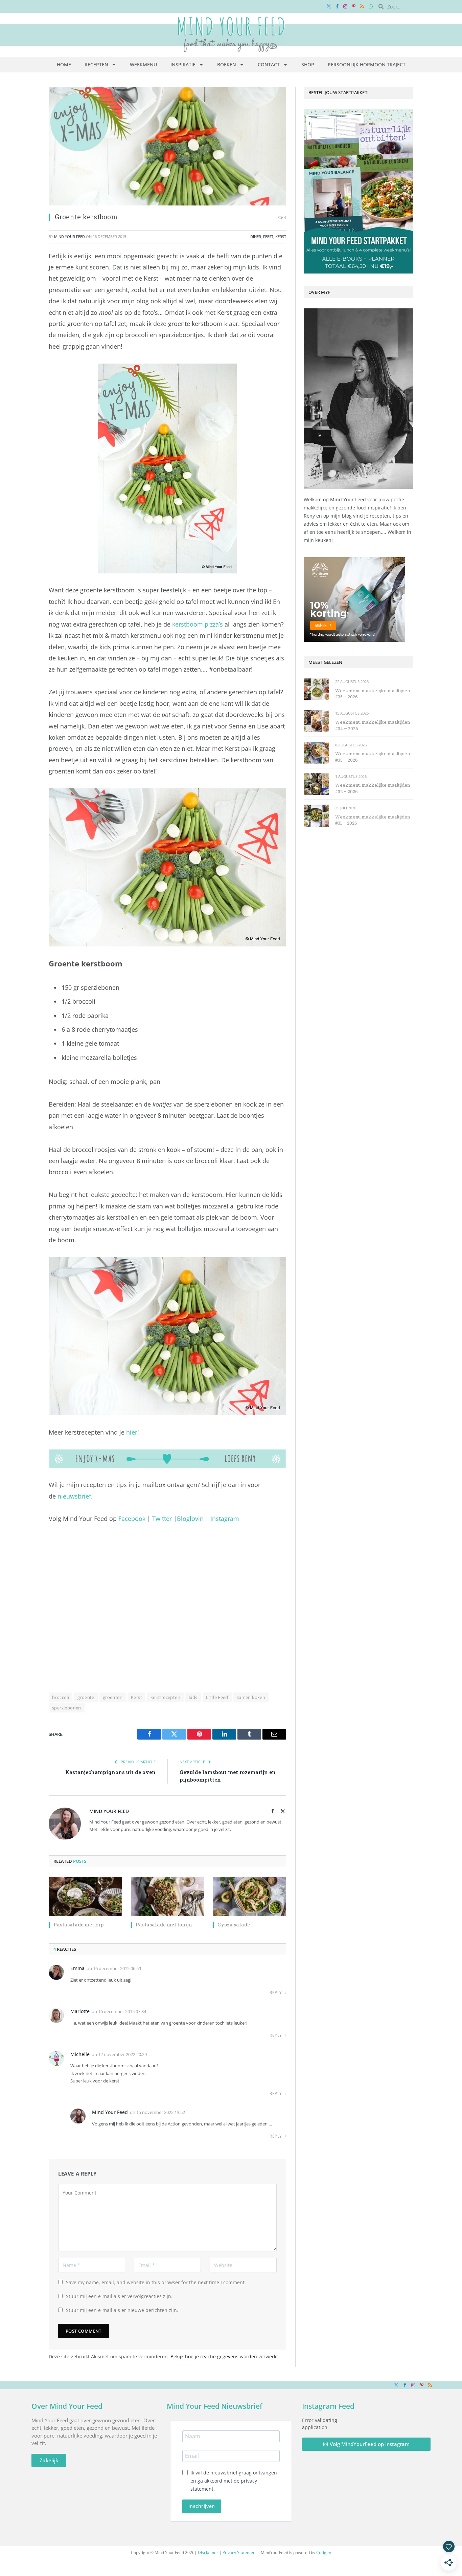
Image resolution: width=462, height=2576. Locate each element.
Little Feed (217, 1697)
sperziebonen (67, 1708)
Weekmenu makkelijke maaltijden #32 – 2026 (373, 788)
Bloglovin (190, 1519)
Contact (269, 64)
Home (64, 64)
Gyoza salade (234, 1925)
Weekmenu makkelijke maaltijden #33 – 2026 (373, 757)
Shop (308, 64)
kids (193, 1697)
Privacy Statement (240, 2552)
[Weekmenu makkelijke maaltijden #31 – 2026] (316, 816)
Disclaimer (208, 2552)
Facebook (132, 1519)
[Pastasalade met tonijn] (168, 1896)
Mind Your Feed (70, 236)
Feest (268, 236)
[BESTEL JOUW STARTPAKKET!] (359, 191)
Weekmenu (143, 64)
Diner (256, 236)
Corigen (324, 2552)
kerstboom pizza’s (198, 624)
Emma (77, 1968)
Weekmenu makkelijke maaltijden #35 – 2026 (373, 694)
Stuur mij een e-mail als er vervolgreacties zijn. (119, 2296)
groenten (113, 1697)
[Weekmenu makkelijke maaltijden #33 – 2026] (316, 753)
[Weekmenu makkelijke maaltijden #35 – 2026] (316, 689)
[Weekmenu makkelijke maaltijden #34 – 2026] (316, 721)
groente (86, 1697)
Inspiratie (183, 64)
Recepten (96, 64)
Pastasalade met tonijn (164, 1925)
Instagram (225, 1519)
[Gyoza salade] (249, 1896)
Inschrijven (202, 2506)
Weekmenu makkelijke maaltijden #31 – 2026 (373, 820)
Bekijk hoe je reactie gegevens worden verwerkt (224, 2356)
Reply (276, 1993)
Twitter (162, 1519)
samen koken (251, 1697)
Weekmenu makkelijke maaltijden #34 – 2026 (373, 725)
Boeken (227, 64)
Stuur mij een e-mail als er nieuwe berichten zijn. (122, 2310)
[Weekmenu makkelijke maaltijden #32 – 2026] (316, 784)
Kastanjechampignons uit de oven (110, 1772)
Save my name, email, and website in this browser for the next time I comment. (156, 2282)
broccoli (61, 1697)
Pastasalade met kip (78, 1925)
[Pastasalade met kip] (85, 1896)
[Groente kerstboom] (167, 146)
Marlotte (80, 2011)
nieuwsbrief (74, 1496)
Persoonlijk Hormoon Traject (367, 64)
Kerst (281, 236)
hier (132, 1432)
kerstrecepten (165, 1697)
